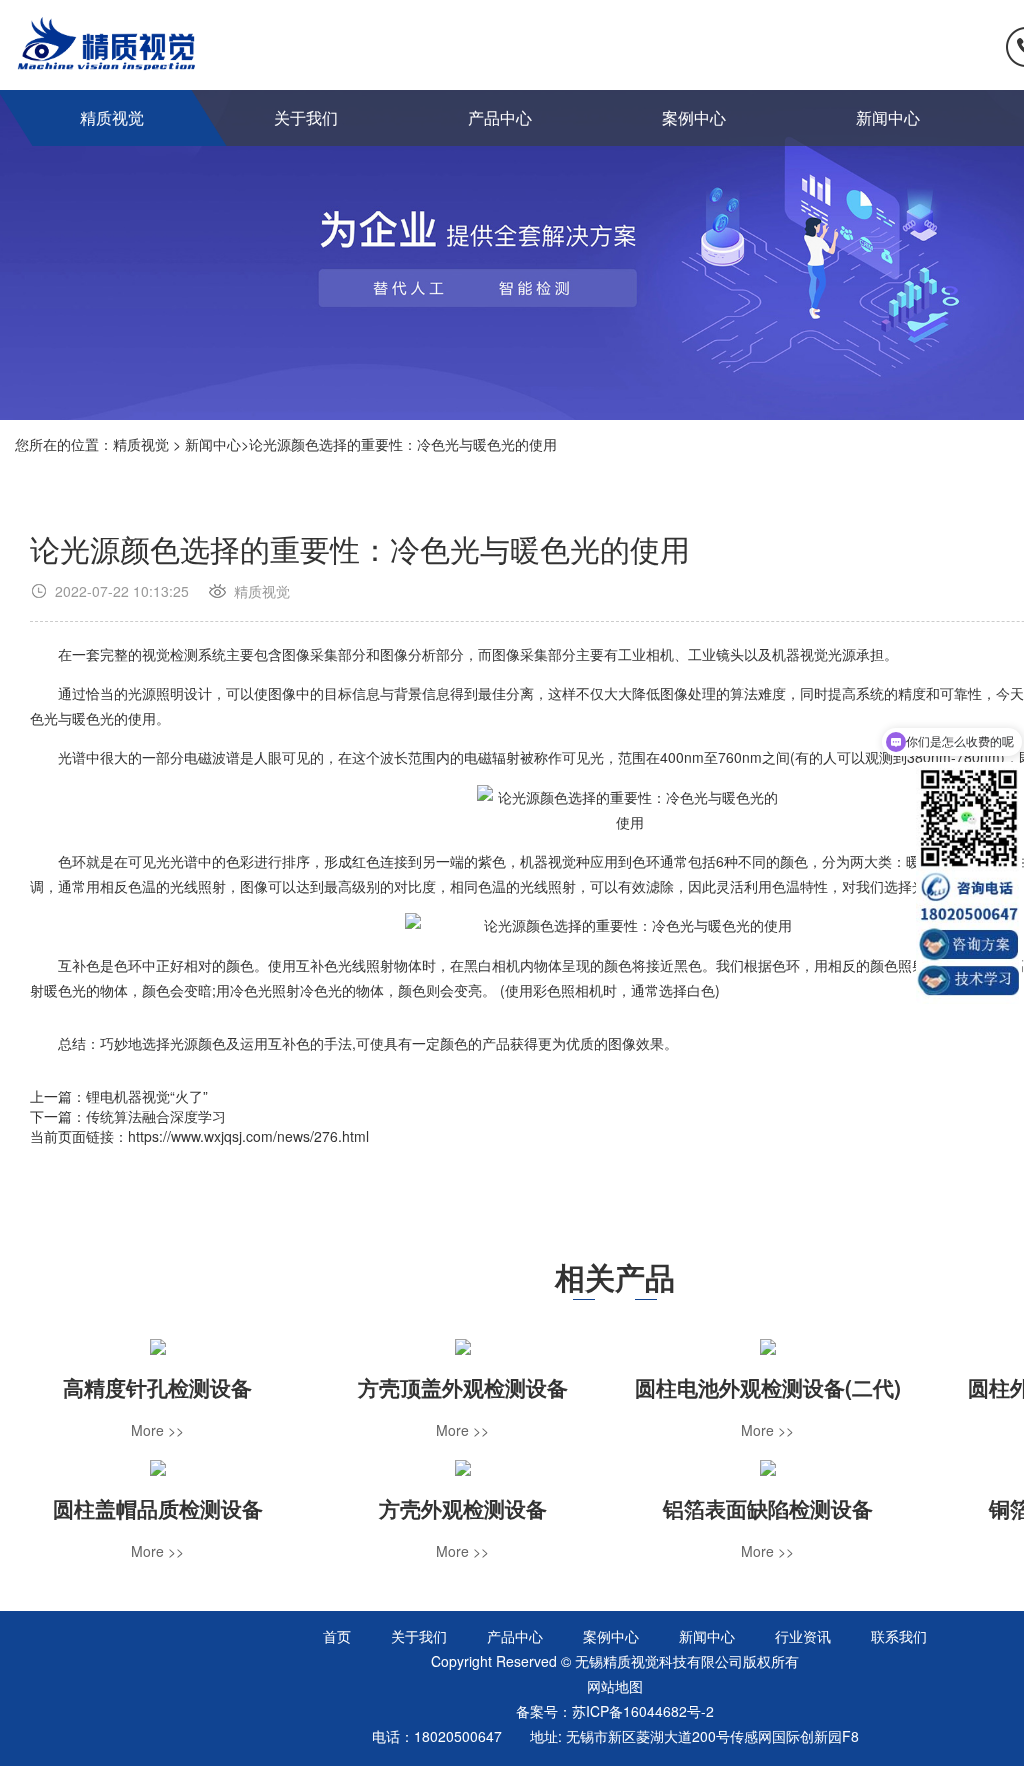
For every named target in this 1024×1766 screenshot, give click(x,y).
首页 (337, 1636)
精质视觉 (112, 117)
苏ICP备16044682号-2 (643, 1711)
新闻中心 (888, 117)
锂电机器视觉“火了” (147, 1096)
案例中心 (694, 117)
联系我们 (899, 1636)
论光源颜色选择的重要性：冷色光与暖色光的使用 (403, 444)
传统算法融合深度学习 (156, 1116)
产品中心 (500, 117)
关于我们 (306, 117)
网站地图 (615, 1686)
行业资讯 (803, 1636)
